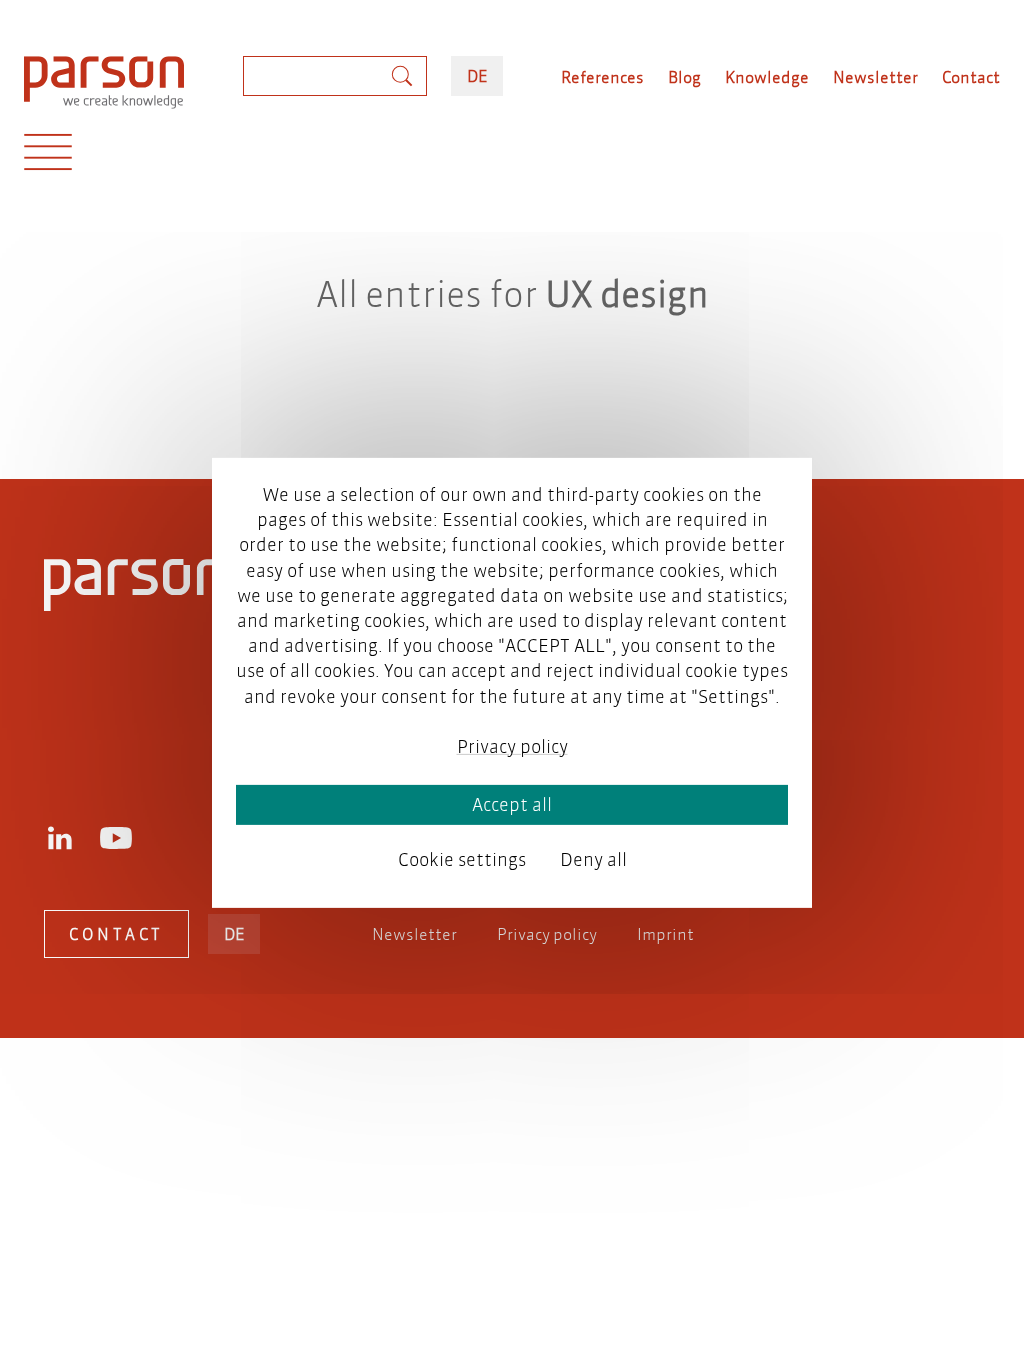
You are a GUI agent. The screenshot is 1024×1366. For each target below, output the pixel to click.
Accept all (512, 804)
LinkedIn (60, 838)
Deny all (593, 859)
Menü (48, 157)
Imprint (665, 933)
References (602, 76)
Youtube (116, 838)
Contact (971, 76)
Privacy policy (547, 933)
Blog (684, 76)
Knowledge (767, 76)
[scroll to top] (484, 383)
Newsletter (875, 76)
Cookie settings (462, 859)
